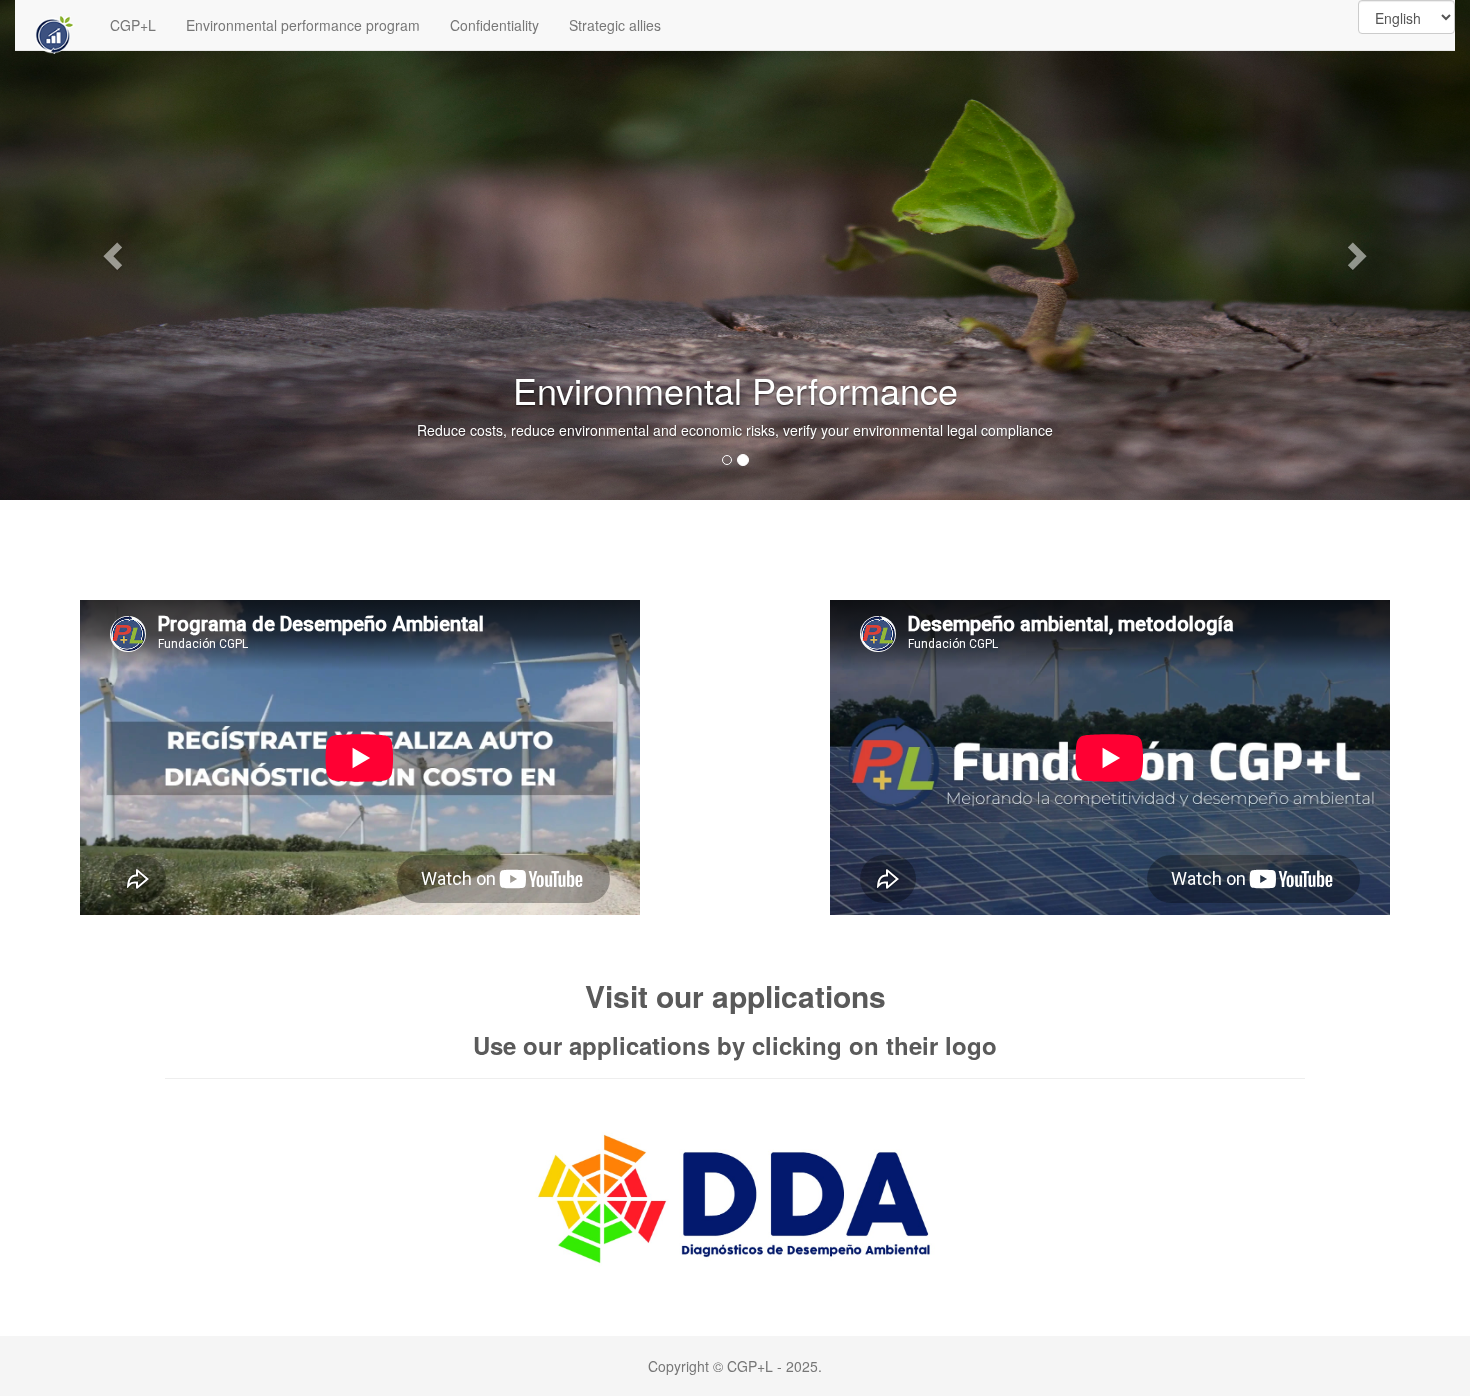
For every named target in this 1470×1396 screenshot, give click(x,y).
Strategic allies (615, 25)
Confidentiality (494, 25)
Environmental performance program (303, 25)
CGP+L (133, 25)
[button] (110, 250)
